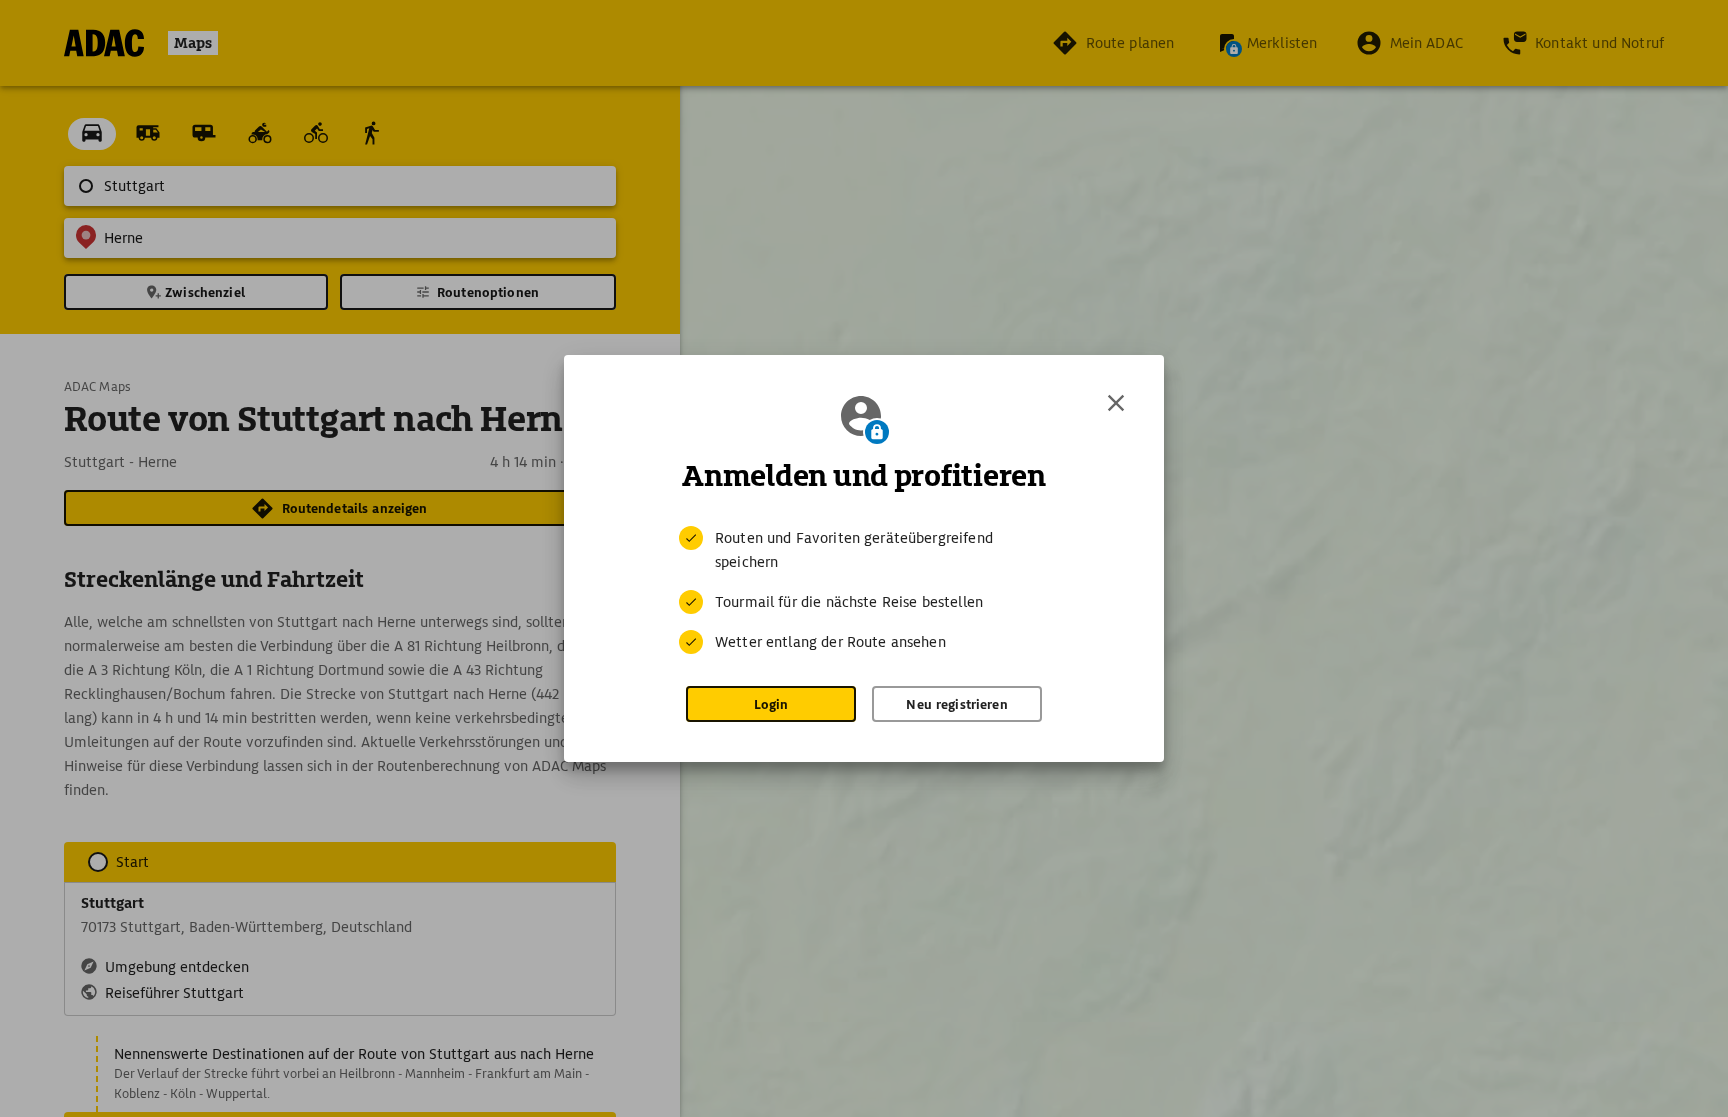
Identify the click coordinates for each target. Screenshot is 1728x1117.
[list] (864, 590)
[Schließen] (1116, 403)
